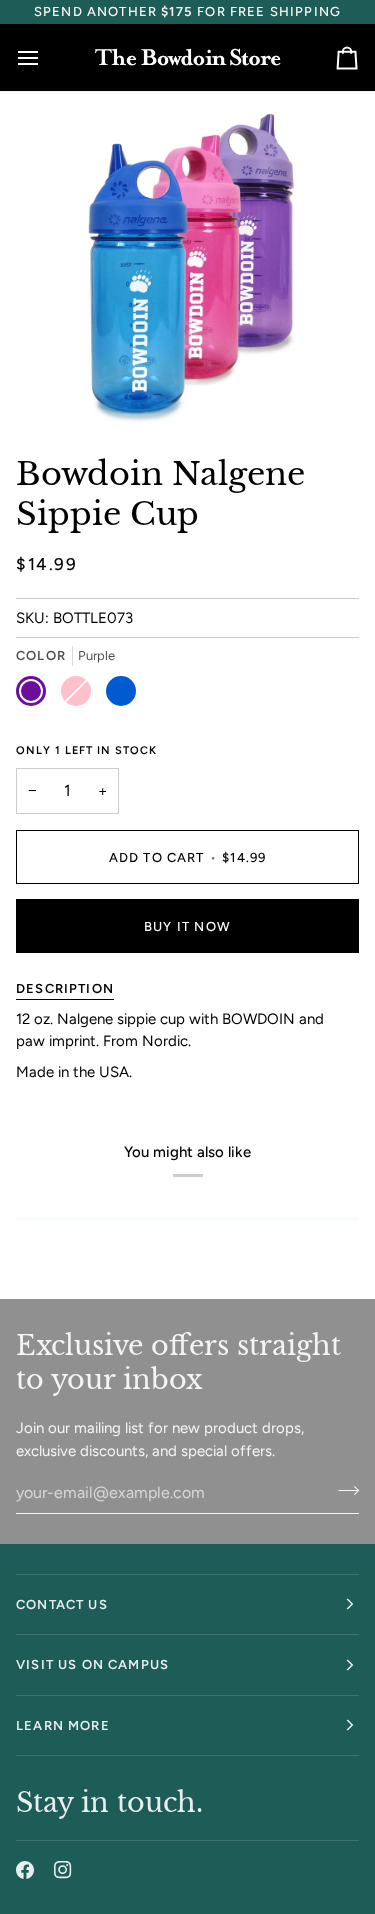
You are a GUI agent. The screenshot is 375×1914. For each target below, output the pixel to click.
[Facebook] (25, 1870)
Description (65, 988)
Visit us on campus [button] (92, 1664)
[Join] (342, 1490)
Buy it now (187, 926)
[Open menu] (46, 57)
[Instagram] (63, 1870)
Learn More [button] (63, 1725)
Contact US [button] (62, 1604)
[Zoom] (65, 386)
